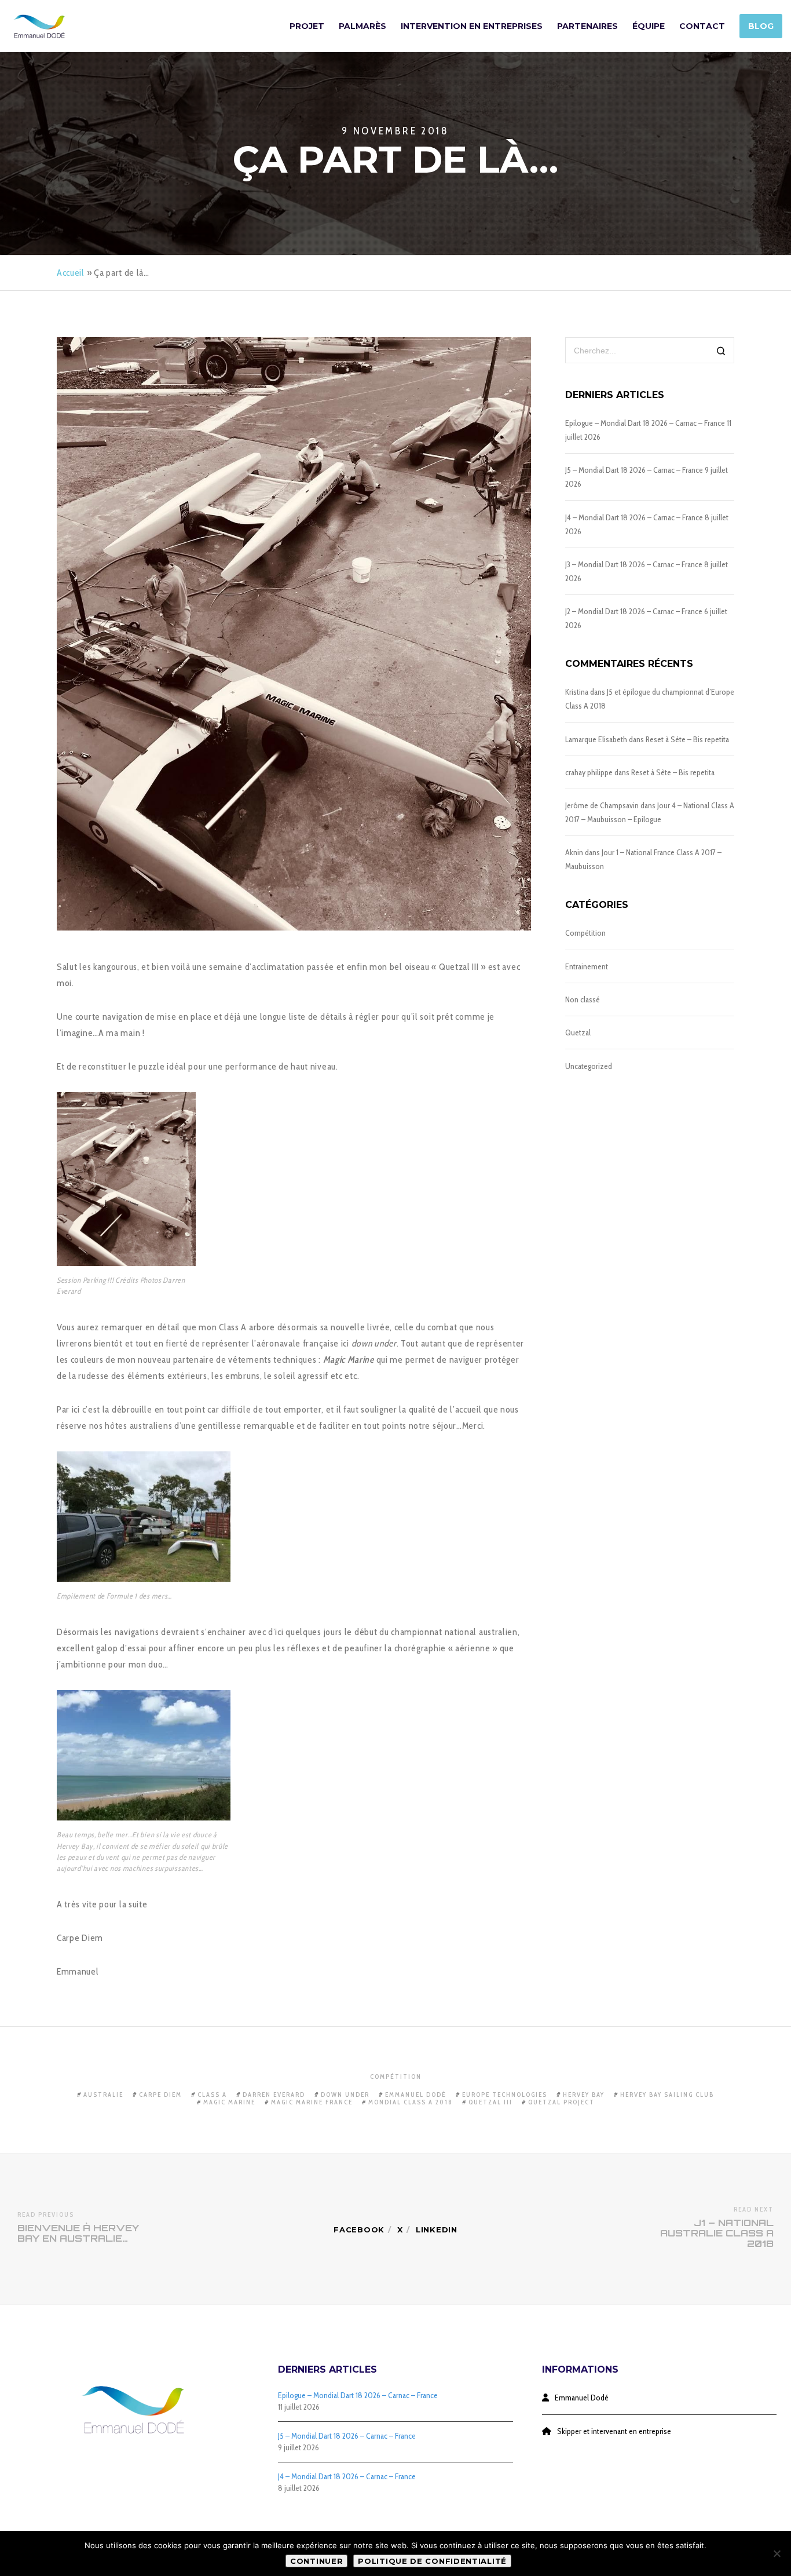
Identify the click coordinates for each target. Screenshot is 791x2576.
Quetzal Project (561, 2102)
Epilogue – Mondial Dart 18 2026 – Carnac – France (645, 423)
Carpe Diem (160, 2095)
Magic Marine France (312, 2102)
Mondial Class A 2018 (411, 2102)
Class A (212, 2095)
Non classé (583, 999)
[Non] (777, 2553)
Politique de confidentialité (432, 2561)
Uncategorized (589, 1066)
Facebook (359, 2230)
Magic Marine (229, 2102)
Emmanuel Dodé (416, 2095)
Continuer (316, 2561)
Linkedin (437, 2230)
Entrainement (587, 966)
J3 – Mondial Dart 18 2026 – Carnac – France (634, 564)
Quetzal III (490, 2102)
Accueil (71, 273)
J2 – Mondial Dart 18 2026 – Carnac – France (634, 611)
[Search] (721, 351)
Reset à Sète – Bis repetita (687, 739)
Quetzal (578, 1032)
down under (345, 2095)
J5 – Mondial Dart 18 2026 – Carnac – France (634, 470)
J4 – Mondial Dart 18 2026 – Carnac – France (634, 517)
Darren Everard (274, 2095)
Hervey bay (584, 2095)
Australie (103, 2095)
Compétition (585, 933)
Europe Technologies (505, 2095)
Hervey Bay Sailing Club (667, 2095)
